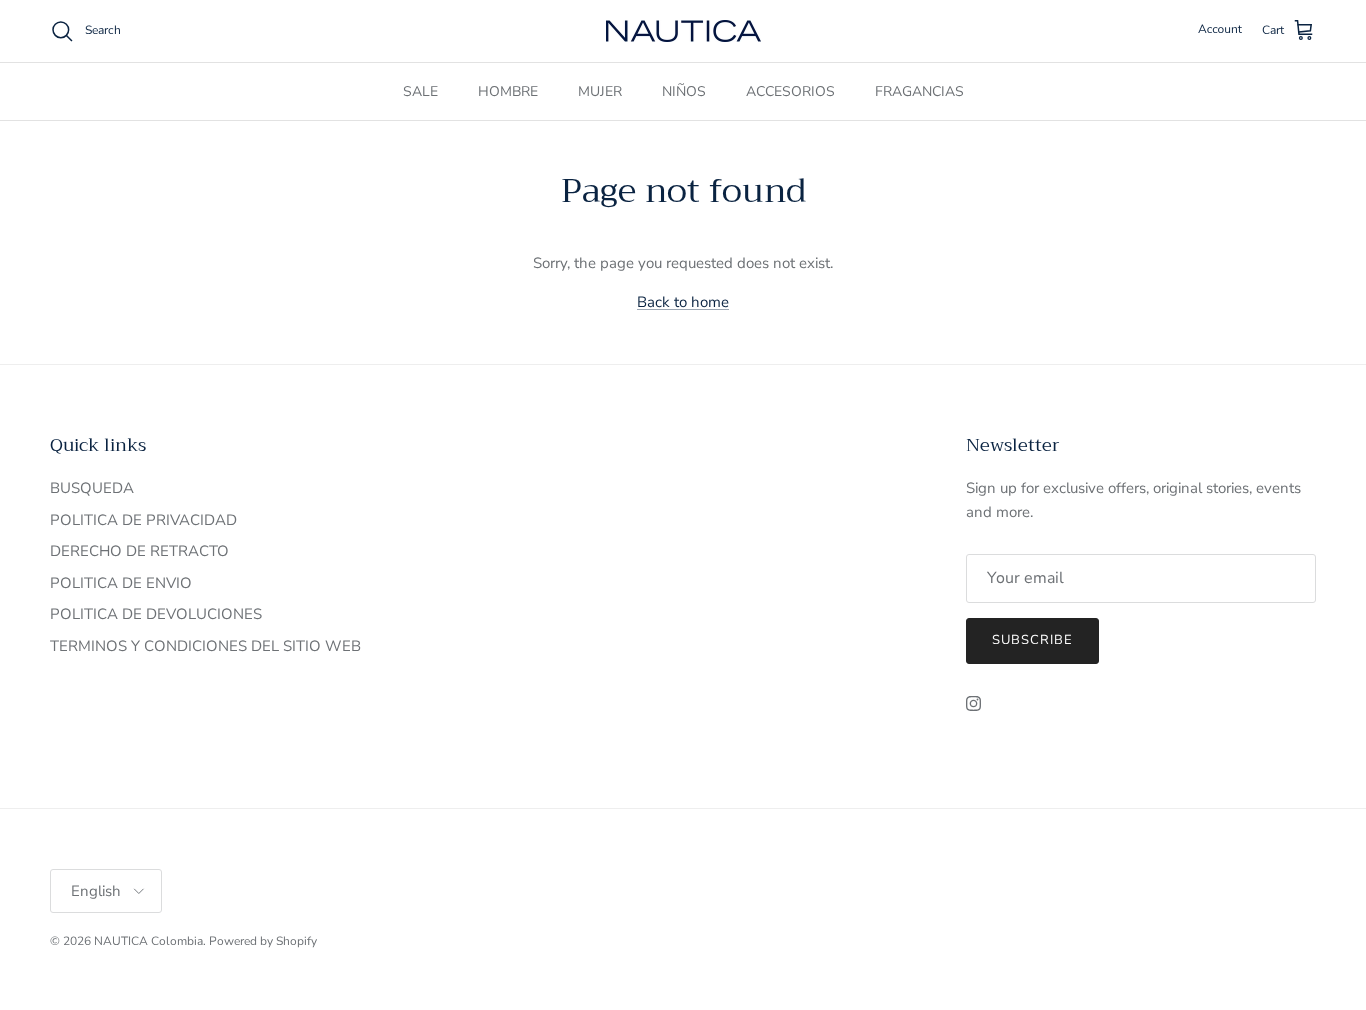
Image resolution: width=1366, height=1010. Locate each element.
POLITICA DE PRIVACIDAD (143, 520)
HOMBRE (508, 91)
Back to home (683, 302)
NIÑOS (684, 91)
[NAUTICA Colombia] (683, 31)
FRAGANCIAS (919, 91)
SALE (420, 91)
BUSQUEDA (92, 488)
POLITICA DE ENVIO (121, 583)
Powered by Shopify (263, 941)
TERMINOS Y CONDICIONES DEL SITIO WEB (205, 646)
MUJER (600, 91)
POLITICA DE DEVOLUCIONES (156, 614)
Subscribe (1032, 640)
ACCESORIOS (790, 91)
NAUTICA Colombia (148, 941)
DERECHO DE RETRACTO (139, 551)
